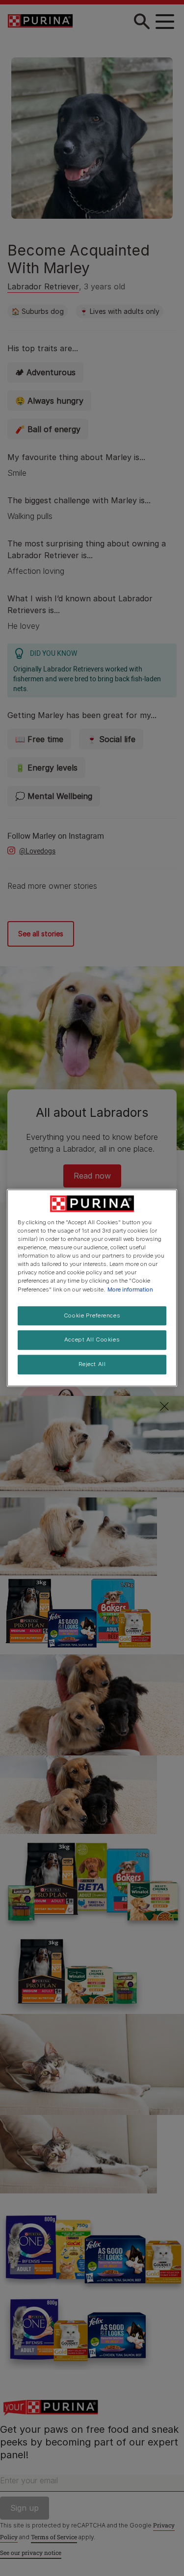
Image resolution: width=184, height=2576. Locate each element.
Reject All (92, 1365)
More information (130, 1289)
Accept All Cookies (92, 1340)
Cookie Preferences (92, 1315)
